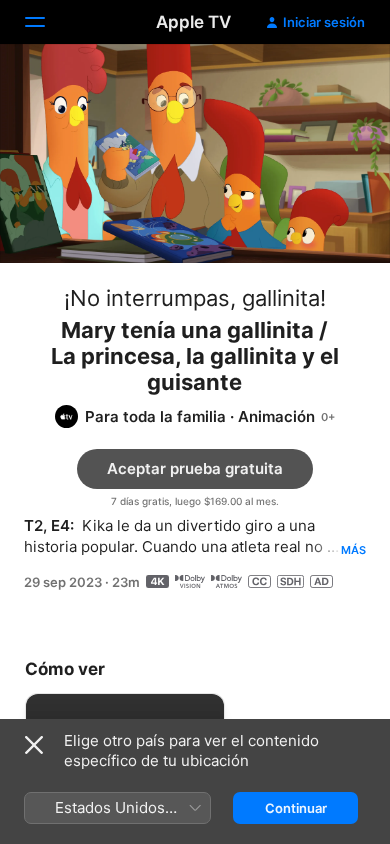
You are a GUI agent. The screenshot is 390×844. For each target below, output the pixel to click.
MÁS (353, 550)
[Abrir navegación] (47, 22)
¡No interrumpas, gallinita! (195, 298)
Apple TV (193, 22)
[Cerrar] (34, 745)
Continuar (296, 808)
